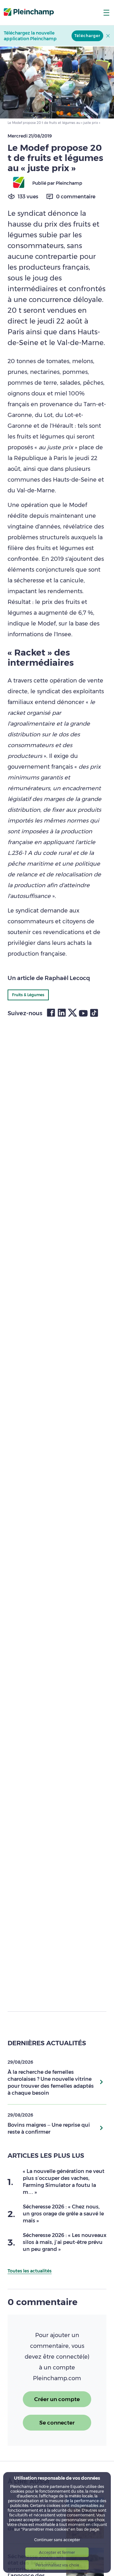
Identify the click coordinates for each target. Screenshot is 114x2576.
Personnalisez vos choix (57, 2565)
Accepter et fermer (57, 2552)
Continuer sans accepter (57, 2540)
